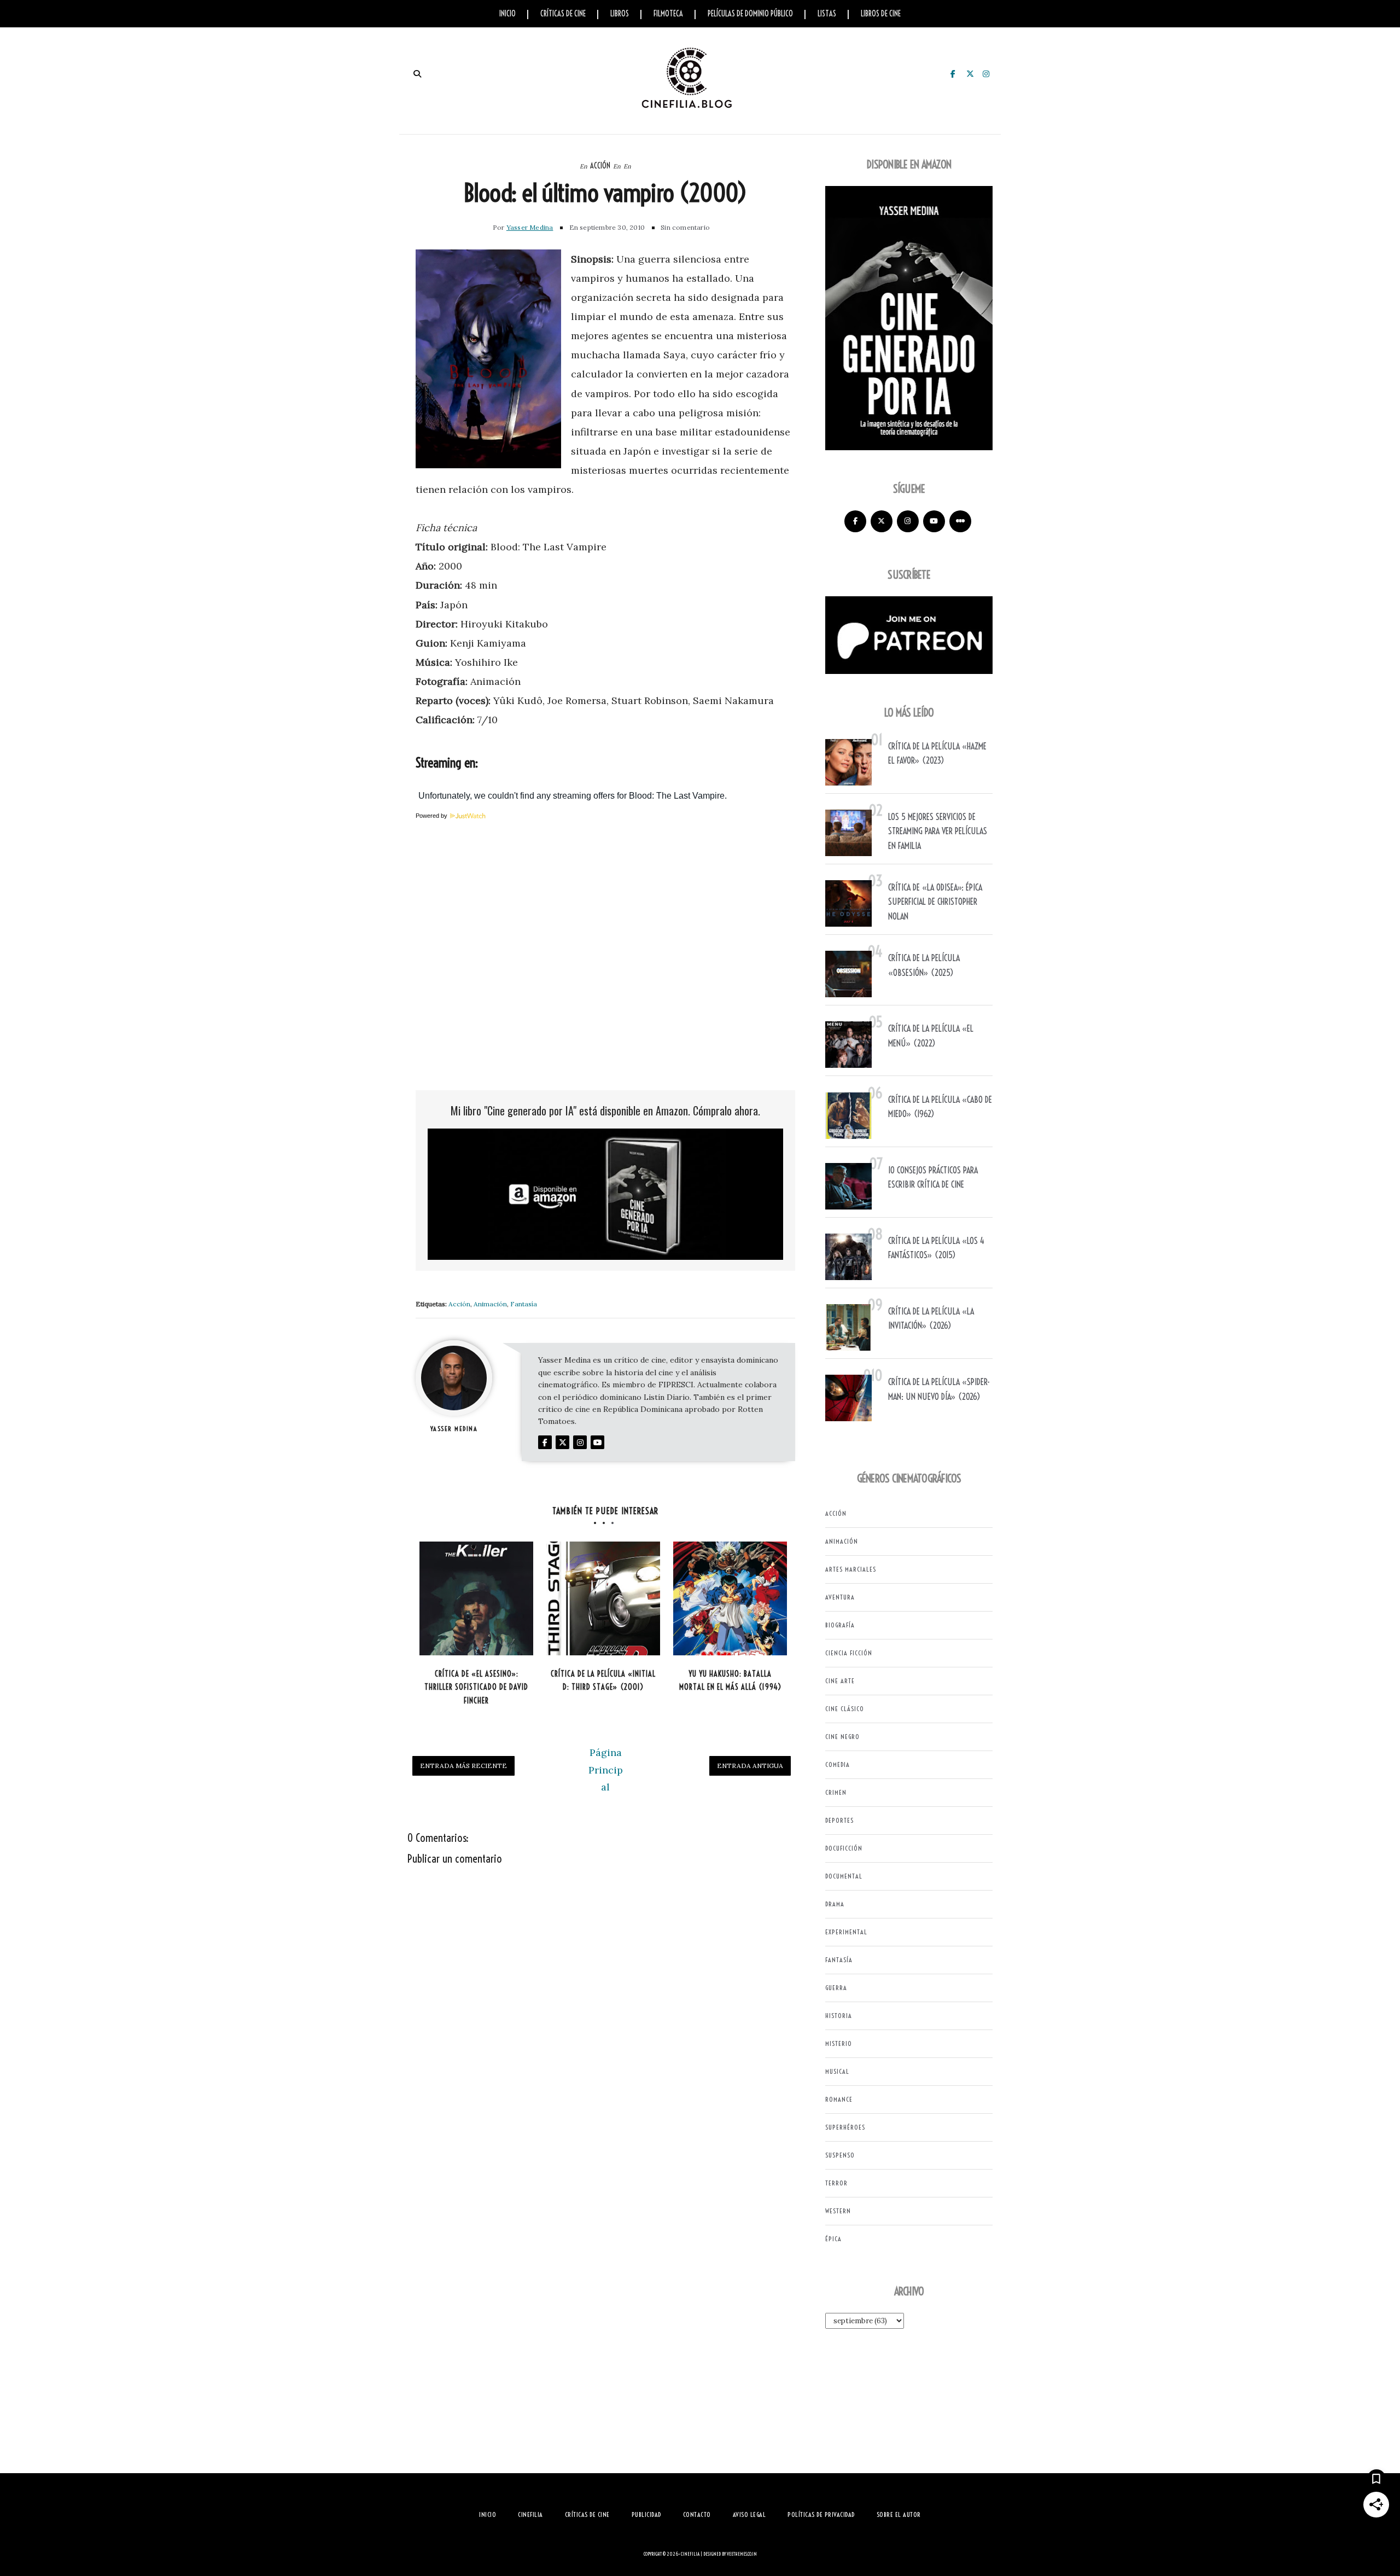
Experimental (846, 1932)
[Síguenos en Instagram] (908, 521)
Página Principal (606, 1770)
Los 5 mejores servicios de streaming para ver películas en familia (938, 831)
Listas (827, 14)
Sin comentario (685, 227)
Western (838, 2211)
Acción (600, 166)
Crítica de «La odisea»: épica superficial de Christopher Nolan (935, 902)
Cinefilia (690, 2554)
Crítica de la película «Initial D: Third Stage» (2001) (603, 1681)
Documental (844, 1876)
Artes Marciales (851, 1569)
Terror (836, 2183)
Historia (839, 2016)
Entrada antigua (750, 1766)
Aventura (840, 1597)
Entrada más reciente (463, 1766)
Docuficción (844, 1848)
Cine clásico (845, 1709)
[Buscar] (417, 74)
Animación (490, 1304)
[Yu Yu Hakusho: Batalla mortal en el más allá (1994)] (730, 1598)
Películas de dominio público (750, 14)
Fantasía (524, 1304)
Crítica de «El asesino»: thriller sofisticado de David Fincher (476, 1687)
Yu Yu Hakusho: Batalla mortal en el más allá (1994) (730, 1681)
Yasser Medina (530, 227)
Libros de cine (881, 14)
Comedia (838, 1764)
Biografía (840, 1625)
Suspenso (840, 2155)
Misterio (839, 2043)
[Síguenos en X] (882, 521)
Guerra (836, 1988)
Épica (833, 2239)
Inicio (507, 14)
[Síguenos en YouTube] (934, 521)
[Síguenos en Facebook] (855, 521)
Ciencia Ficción (849, 1653)
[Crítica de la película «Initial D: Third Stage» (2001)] (603, 1598)
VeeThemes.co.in (742, 2554)
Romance (839, 2099)
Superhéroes (845, 2127)
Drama (835, 1904)
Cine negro (842, 1737)
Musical (837, 2071)
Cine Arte (840, 1681)
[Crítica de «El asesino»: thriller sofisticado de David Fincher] (476, 1598)
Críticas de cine (563, 14)
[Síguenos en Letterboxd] (960, 521)
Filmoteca (668, 14)
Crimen (836, 1792)
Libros (620, 14)
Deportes (839, 1820)
